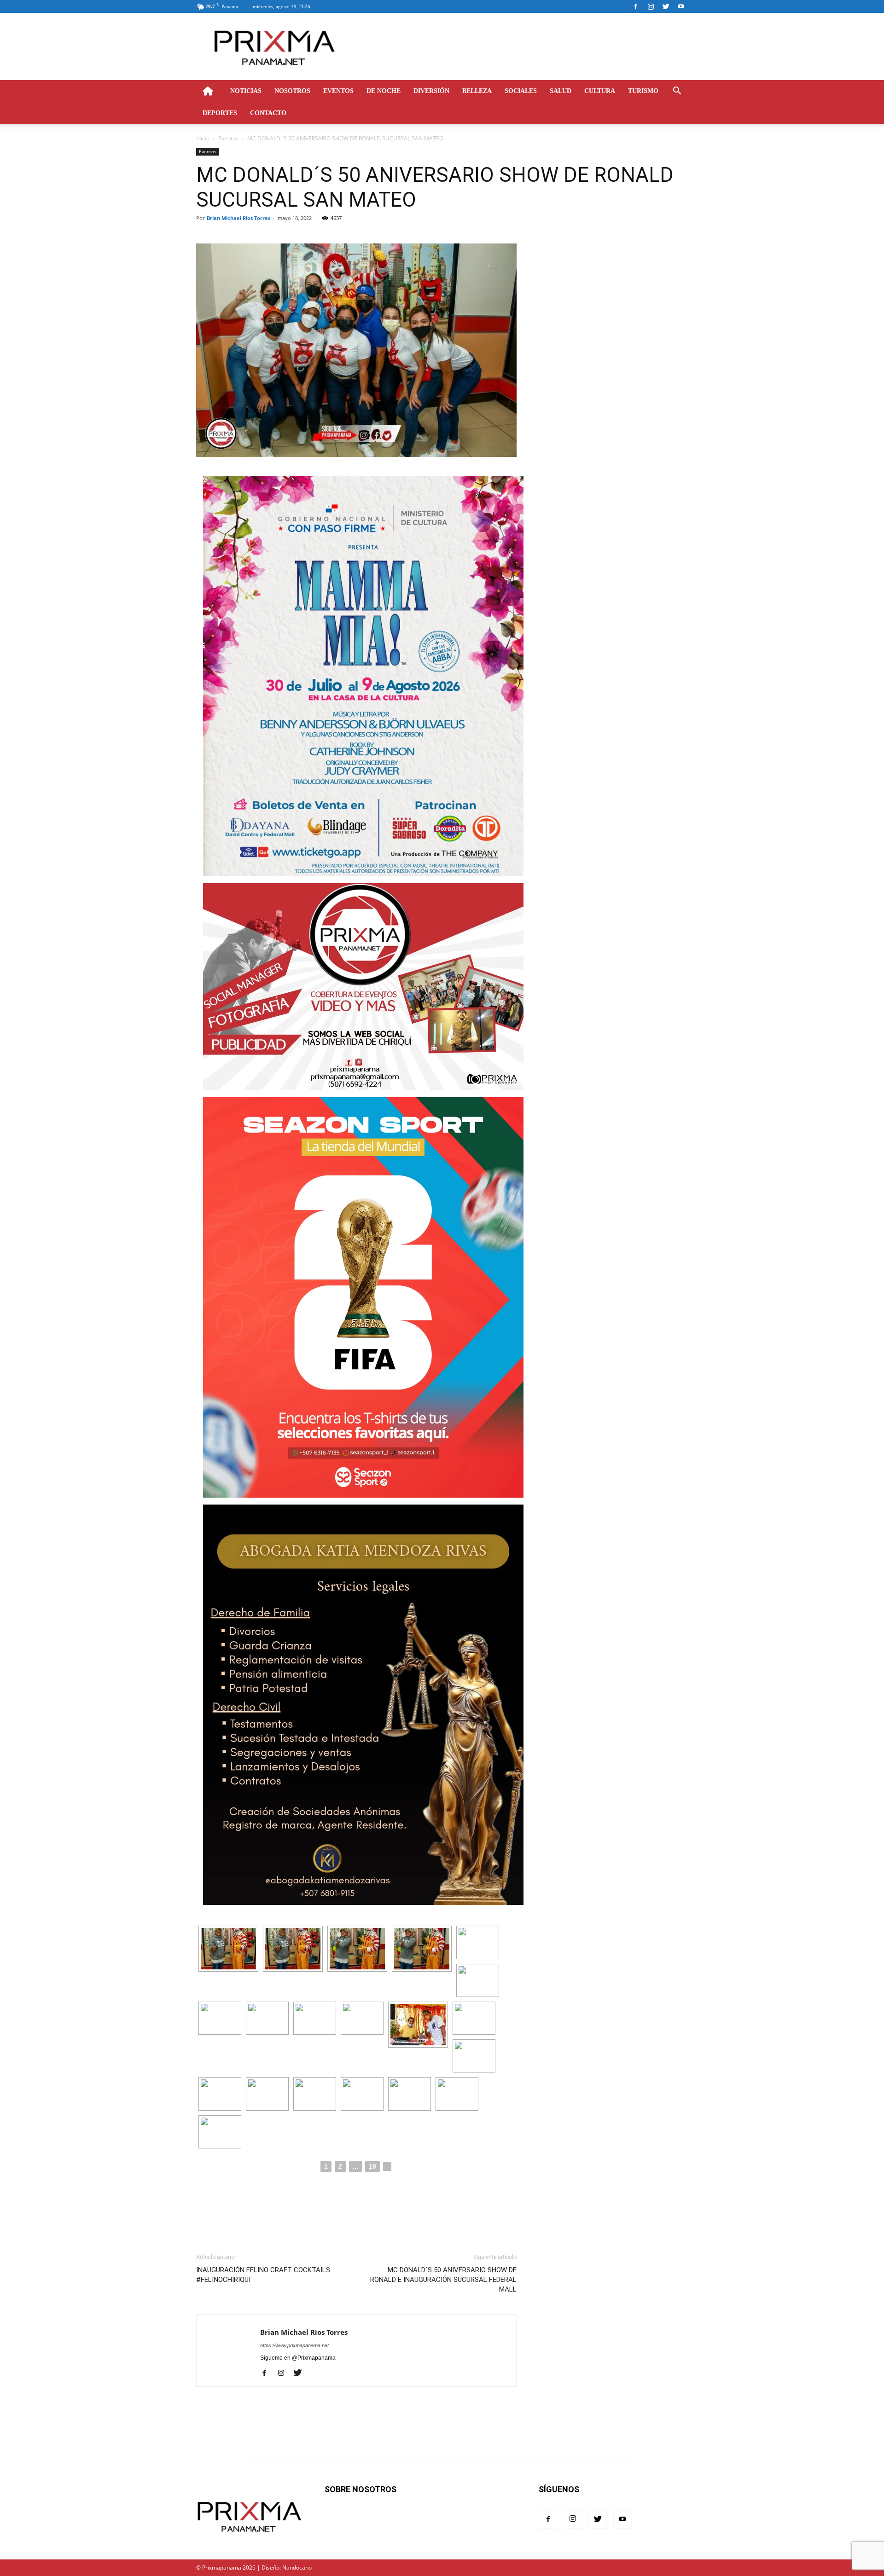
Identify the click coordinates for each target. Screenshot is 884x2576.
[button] (677, 92)
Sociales (521, 91)
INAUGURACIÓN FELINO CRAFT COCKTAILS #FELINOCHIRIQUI (263, 2275)
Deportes (220, 113)
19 (372, 2166)
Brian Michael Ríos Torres (238, 218)
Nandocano (297, 2567)
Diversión (431, 91)
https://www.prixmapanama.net (294, 2345)
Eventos (338, 91)
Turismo (643, 91)
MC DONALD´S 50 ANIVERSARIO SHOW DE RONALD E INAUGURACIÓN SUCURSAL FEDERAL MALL (443, 2280)
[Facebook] (635, 6)
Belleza (477, 91)
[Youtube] (681, 6)
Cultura (600, 91)
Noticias (246, 91)
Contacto (268, 113)
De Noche (384, 91)
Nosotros (292, 91)
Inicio (203, 138)
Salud (561, 91)
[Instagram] (651, 6)
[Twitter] (666, 6)
